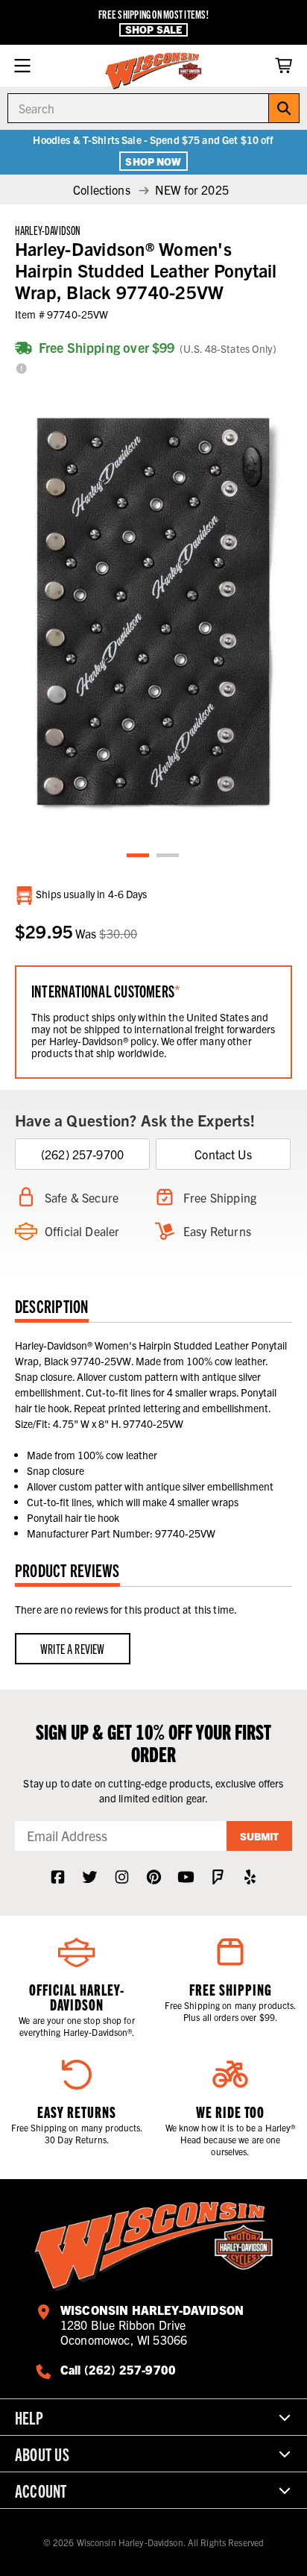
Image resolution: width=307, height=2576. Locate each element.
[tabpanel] (153, 612)
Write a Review (73, 1648)
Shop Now (153, 161)
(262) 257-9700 (82, 1154)
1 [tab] (139, 856)
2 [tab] (168, 856)
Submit (259, 1836)
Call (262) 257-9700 (118, 2369)
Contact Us (223, 1154)
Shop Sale (153, 29)
